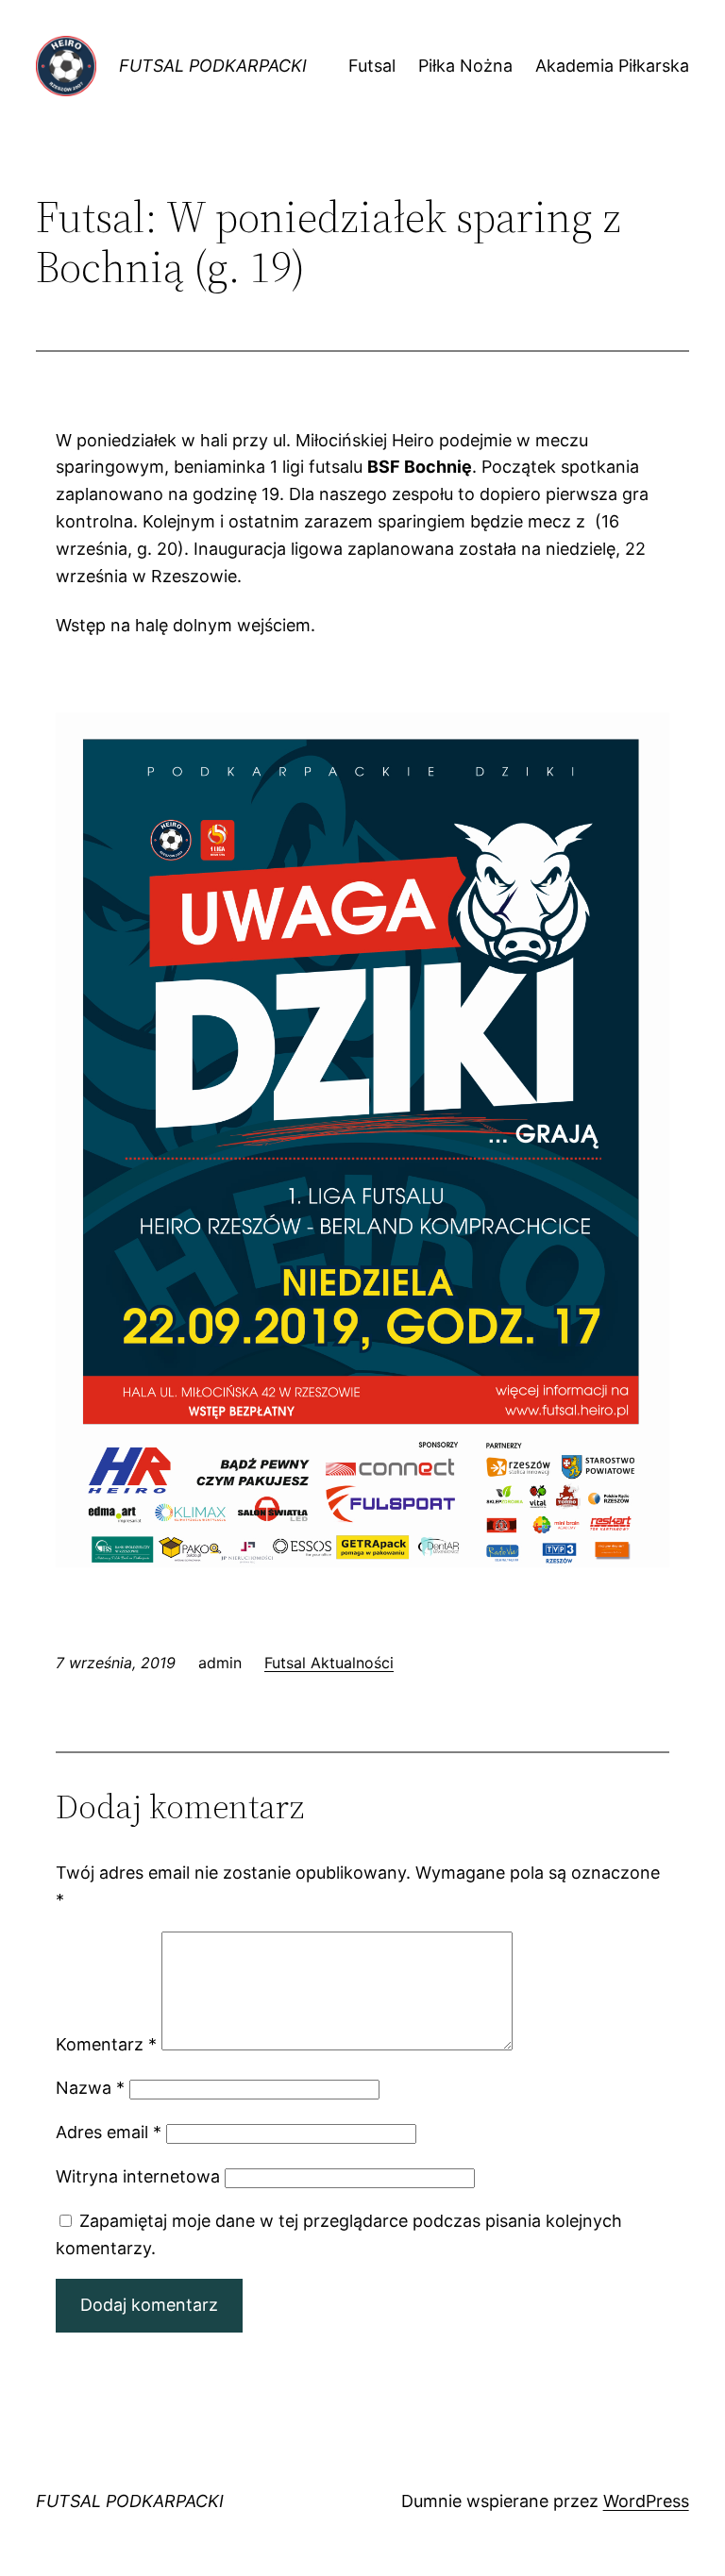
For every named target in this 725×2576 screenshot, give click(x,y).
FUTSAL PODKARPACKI (213, 66)
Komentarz (106, 2044)
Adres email (109, 2132)
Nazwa (90, 2088)
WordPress (646, 2501)
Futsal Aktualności (329, 1663)
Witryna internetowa (138, 2176)
